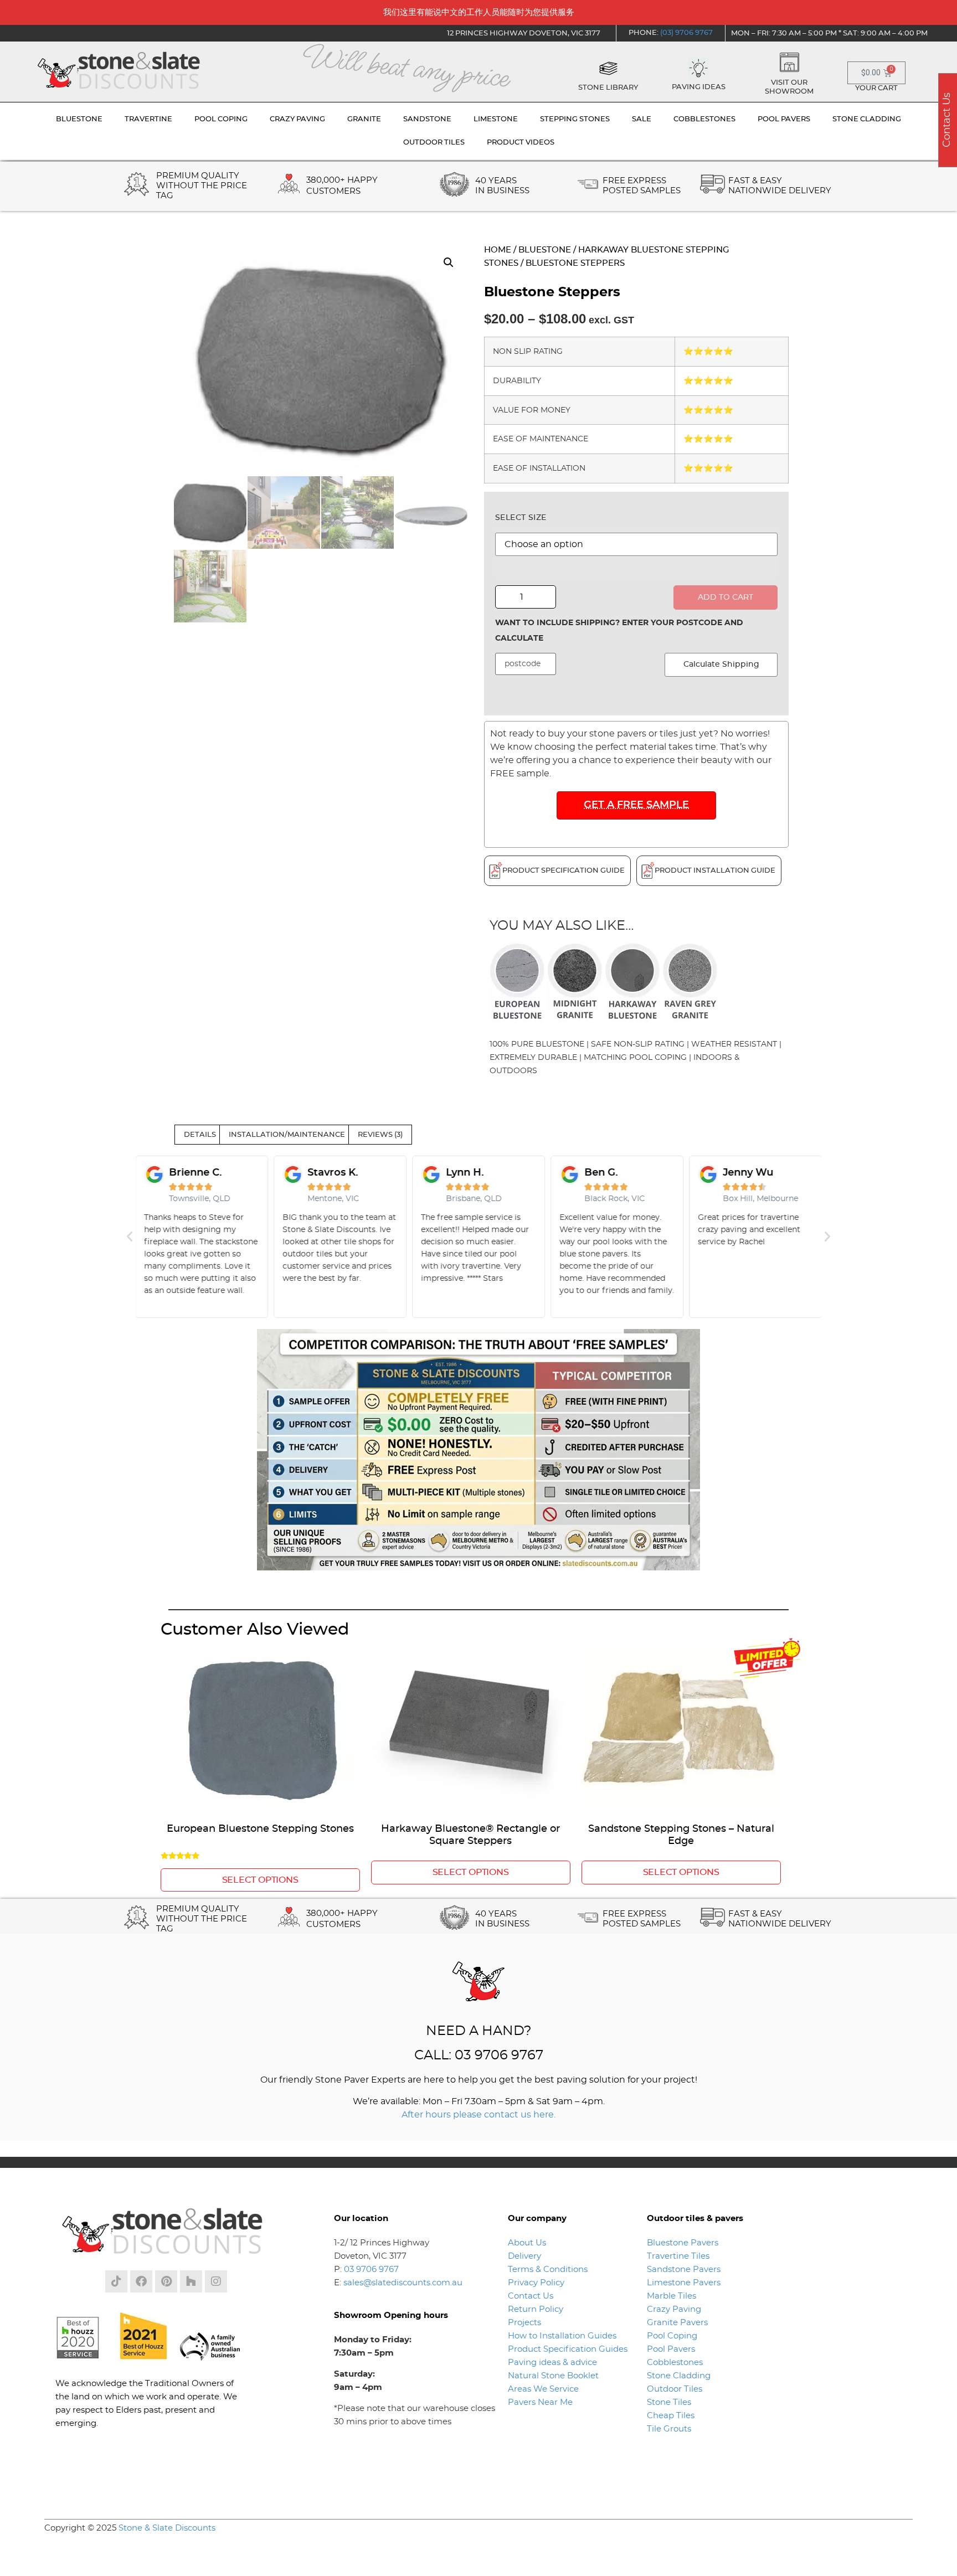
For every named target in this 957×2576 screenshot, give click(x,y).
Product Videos (521, 143)
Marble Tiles (672, 2296)
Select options (260, 1880)
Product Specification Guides (569, 2349)
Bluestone (545, 250)
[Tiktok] (116, 2281)
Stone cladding (867, 119)
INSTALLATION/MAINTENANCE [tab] (287, 1135)
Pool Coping (672, 2336)
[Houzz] (191, 2281)
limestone (496, 119)
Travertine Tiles (678, 2256)
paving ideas (699, 87)
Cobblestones (675, 2363)
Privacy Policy (536, 2283)
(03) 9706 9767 (686, 33)
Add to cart (726, 597)
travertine (148, 119)
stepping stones (575, 119)
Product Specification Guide (564, 871)
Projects (524, 2323)
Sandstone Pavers (684, 2270)
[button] (449, 262)
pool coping (221, 119)
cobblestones (704, 119)
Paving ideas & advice (552, 2363)
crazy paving (297, 119)
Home (498, 250)
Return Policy (536, 2309)
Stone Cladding (679, 2376)
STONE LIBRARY (608, 88)
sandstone (427, 119)
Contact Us (531, 2296)
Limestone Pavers (684, 2283)
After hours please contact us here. (478, 2115)
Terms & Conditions (548, 2270)
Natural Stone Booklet (553, 2376)
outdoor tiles (434, 143)
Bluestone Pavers (683, 2243)
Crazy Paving (674, 2309)
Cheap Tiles (671, 2416)
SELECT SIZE (521, 518)
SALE (642, 119)
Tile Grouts (669, 2429)
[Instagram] (216, 2281)
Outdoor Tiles (675, 2389)
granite (364, 119)
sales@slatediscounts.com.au (403, 2283)
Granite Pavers (677, 2323)
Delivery (524, 2256)
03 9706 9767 (371, 2270)
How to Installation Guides (562, 2336)
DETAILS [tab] (200, 1135)
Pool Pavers (671, 2349)
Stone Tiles (669, 2402)
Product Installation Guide (715, 871)
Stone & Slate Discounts (167, 2528)
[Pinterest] (166, 2281)
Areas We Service (543, 2389)
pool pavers (784, 119)
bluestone (79, 119)
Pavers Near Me (540, 2402)
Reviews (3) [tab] (380, 1135)
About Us (527, 2243)
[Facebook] (141, 2281)
